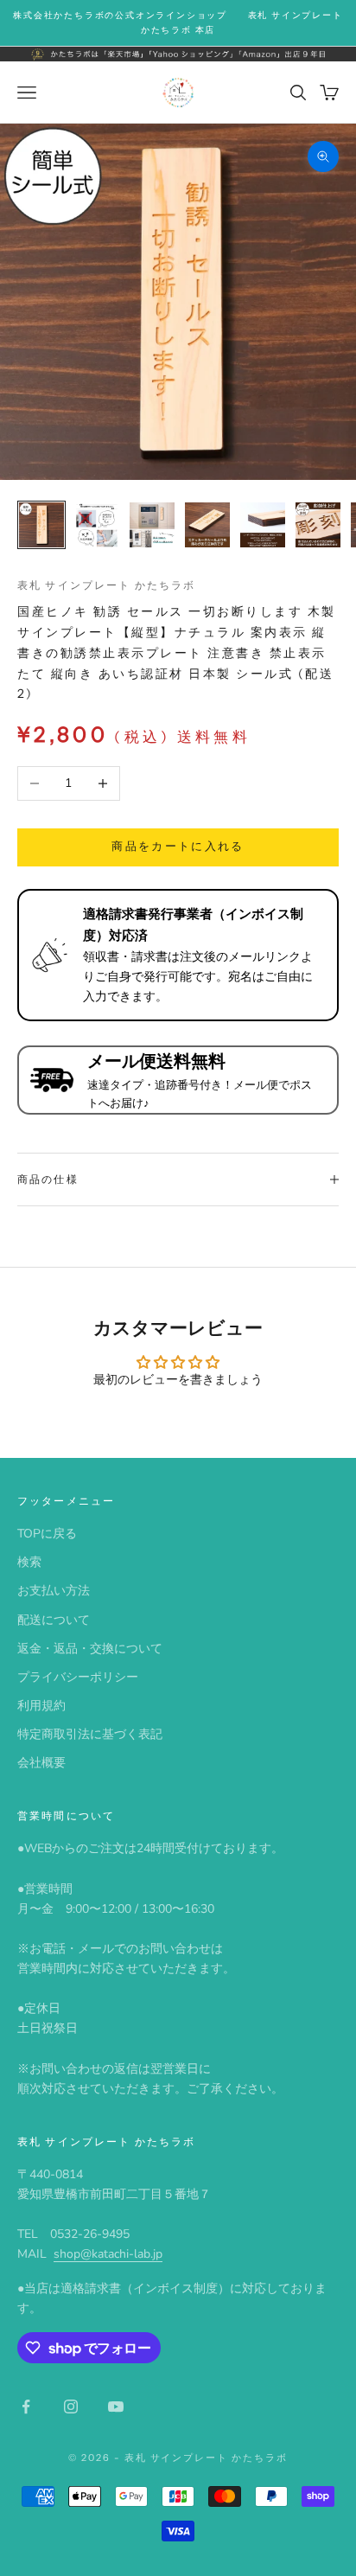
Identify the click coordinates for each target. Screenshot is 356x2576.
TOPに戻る (47, 1534)
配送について (54, 1620)
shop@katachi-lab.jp (108, 2254)
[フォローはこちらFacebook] (26, 2407)
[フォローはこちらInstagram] (71, 2407)
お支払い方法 (54, 1591)
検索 (29, 1562)
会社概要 (41, 1763)
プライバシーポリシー (78, 1677)
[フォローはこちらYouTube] (116, 2407)
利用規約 (41, 1706)
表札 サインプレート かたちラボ (107, 585)
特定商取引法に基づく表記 (90, 1734)
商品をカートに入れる (178, 847)
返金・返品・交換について (90, 1649)
